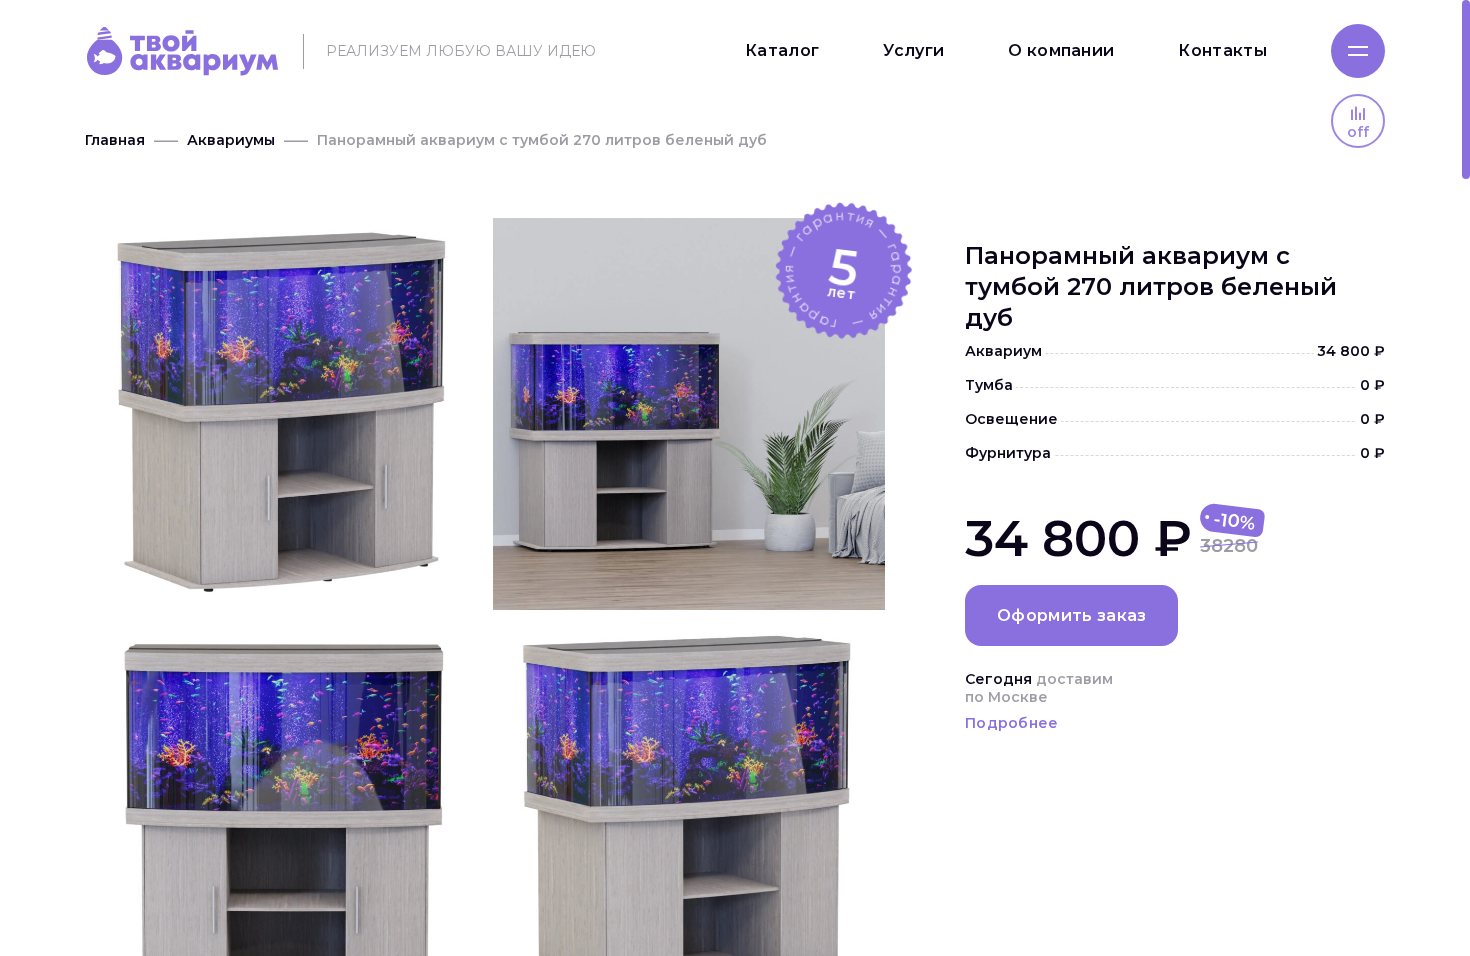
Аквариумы (231, 140)
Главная (115, 140)
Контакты (1222, 50)
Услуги (913, 50)
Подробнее (1012, 723)
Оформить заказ (1071, 614)
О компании (1061, 50)
